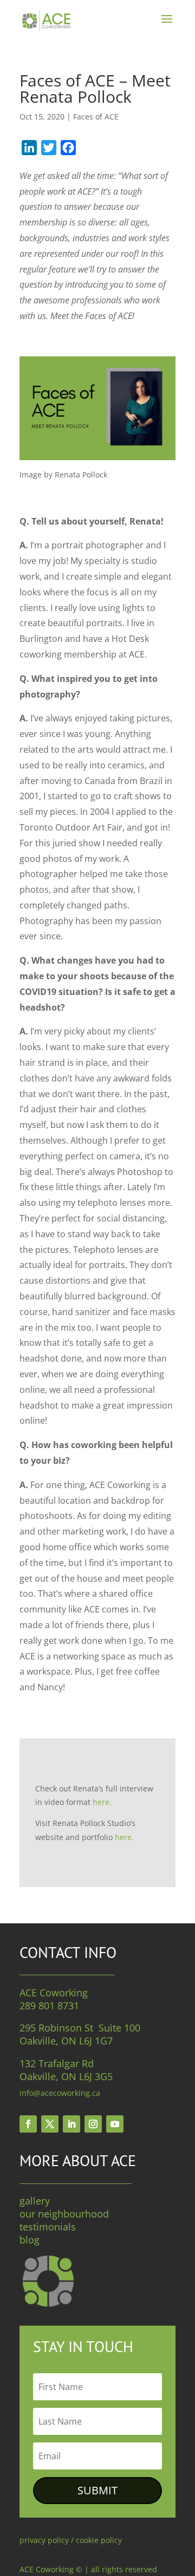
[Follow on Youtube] (115, 2124)
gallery (35, 2201)
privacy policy (44, 2540)
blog (30, 2240)
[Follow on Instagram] (93, 2124)
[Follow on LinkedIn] (71, 2124)
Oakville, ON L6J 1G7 (66, 2041)
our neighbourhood (64, 2214)
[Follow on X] (50, 2124)
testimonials (48, 2227)
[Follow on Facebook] (28, 2124)
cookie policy (99, 2540)
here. (102, 1802)
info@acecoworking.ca (60, 2093)
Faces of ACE (96, 117)
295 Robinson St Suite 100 (80, 2028)
